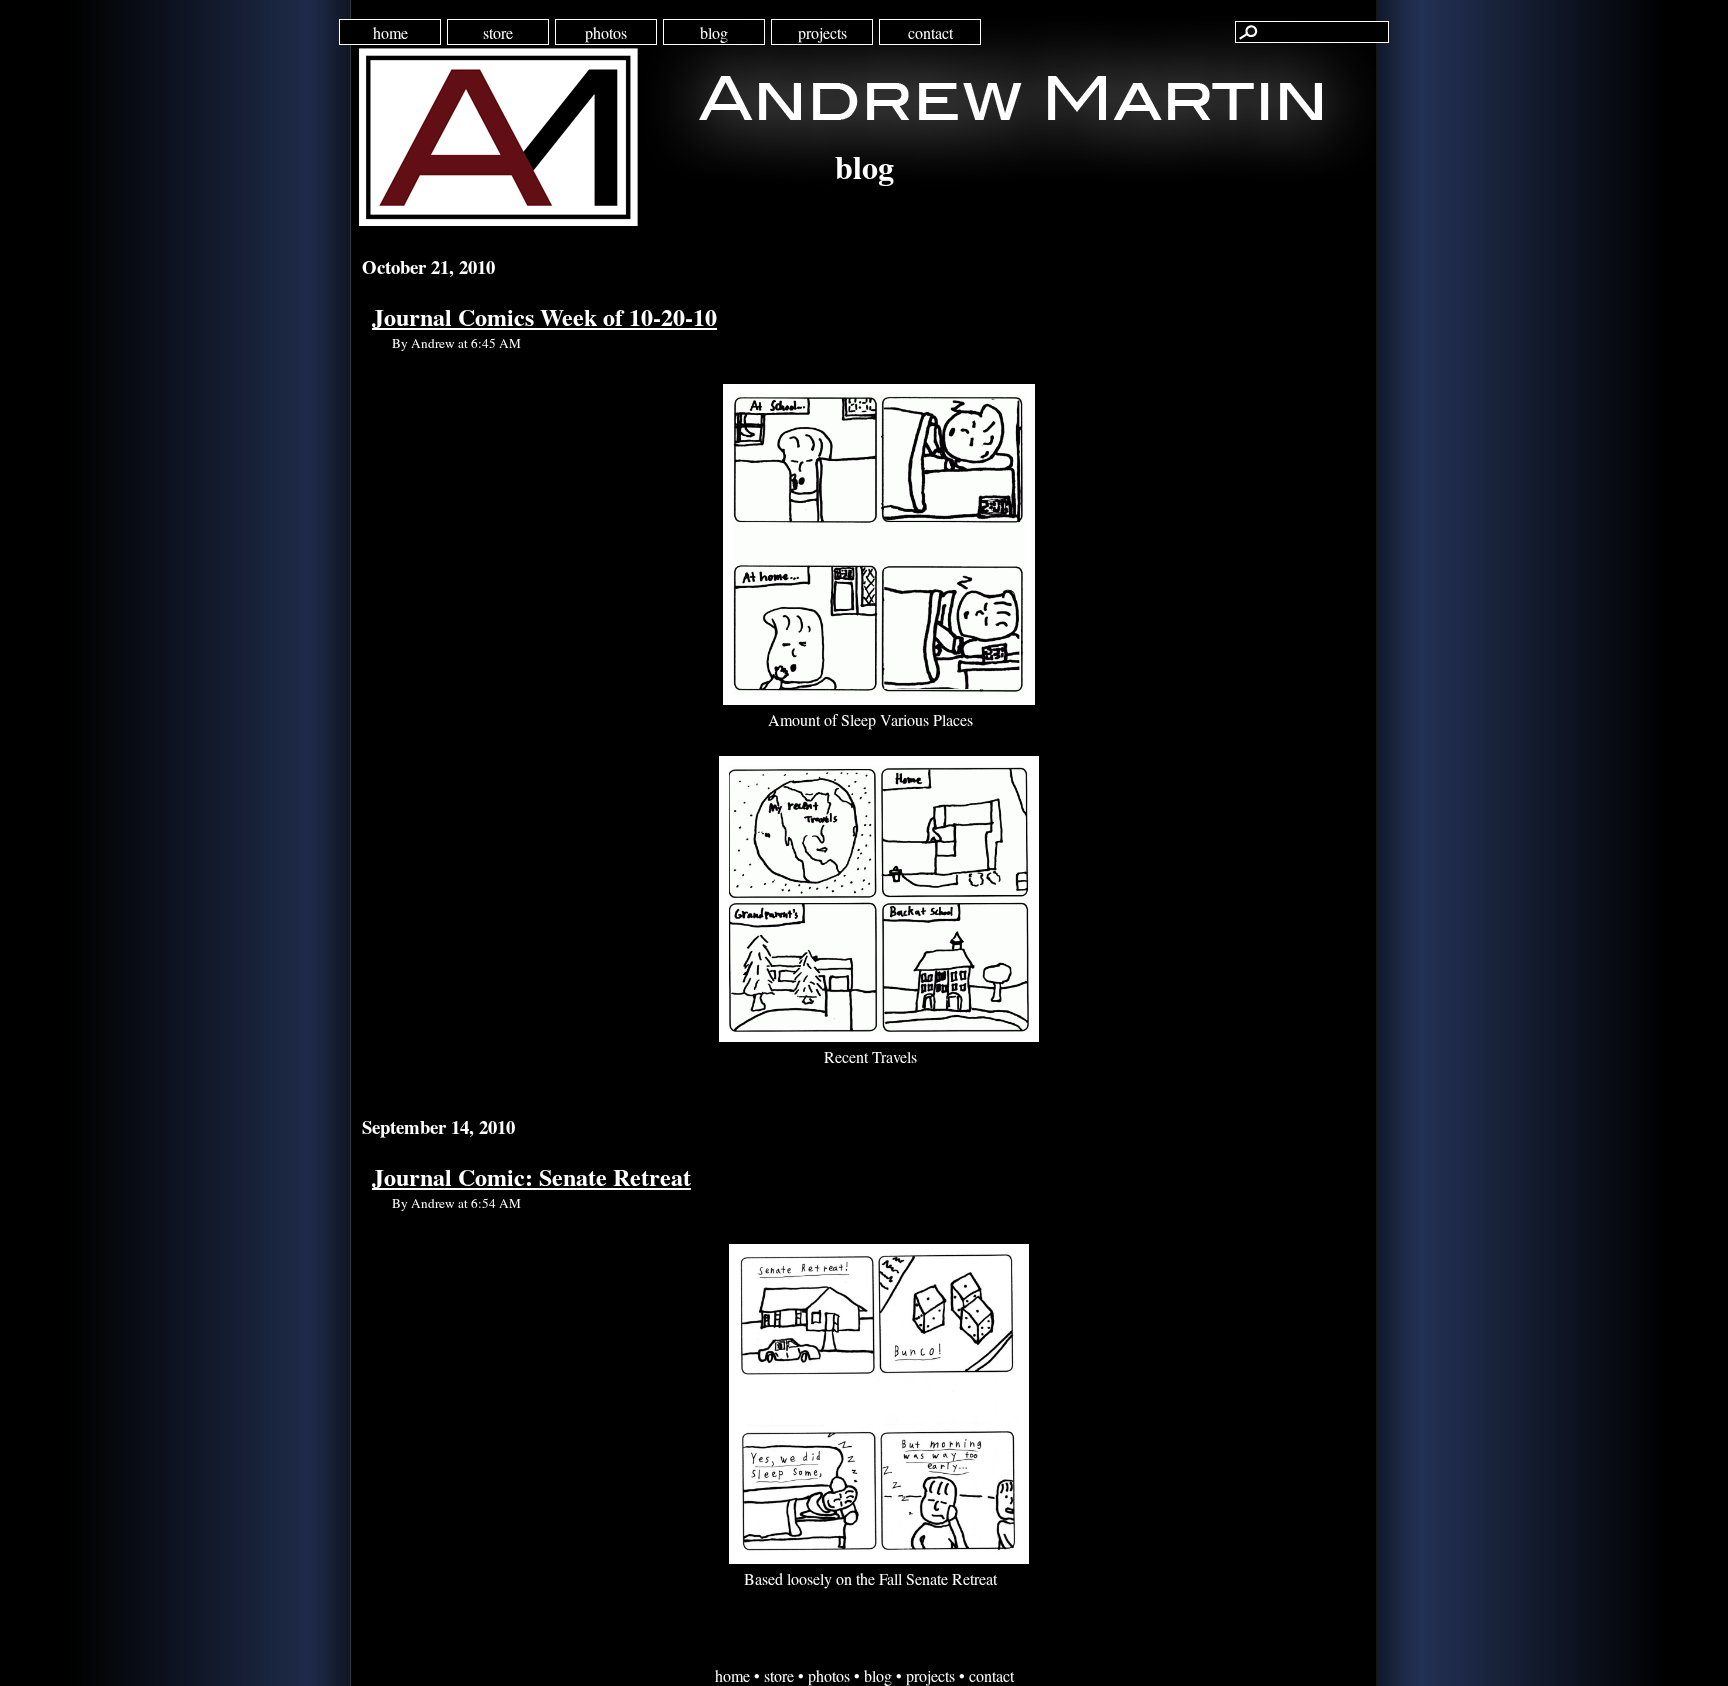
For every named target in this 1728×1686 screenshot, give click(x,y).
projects (822, 32)
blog (714, 32)
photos (606, 32)
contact (930, 32)
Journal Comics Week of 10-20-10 (544, 316)
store (498, 32)
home (390, 32)
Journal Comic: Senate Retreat (531, 1176)
